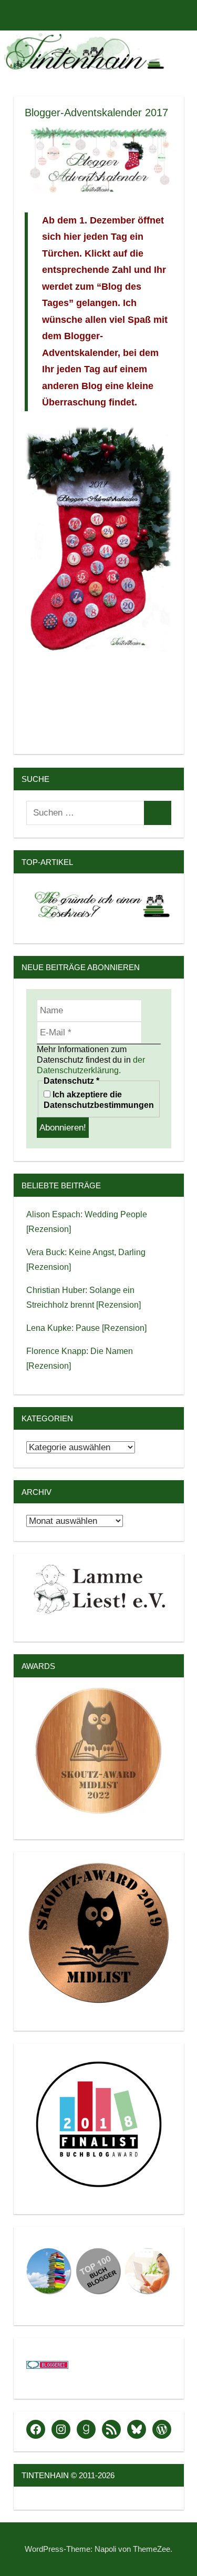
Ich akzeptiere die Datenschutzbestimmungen (99, 1100)
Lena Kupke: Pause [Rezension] (86, 1328)
